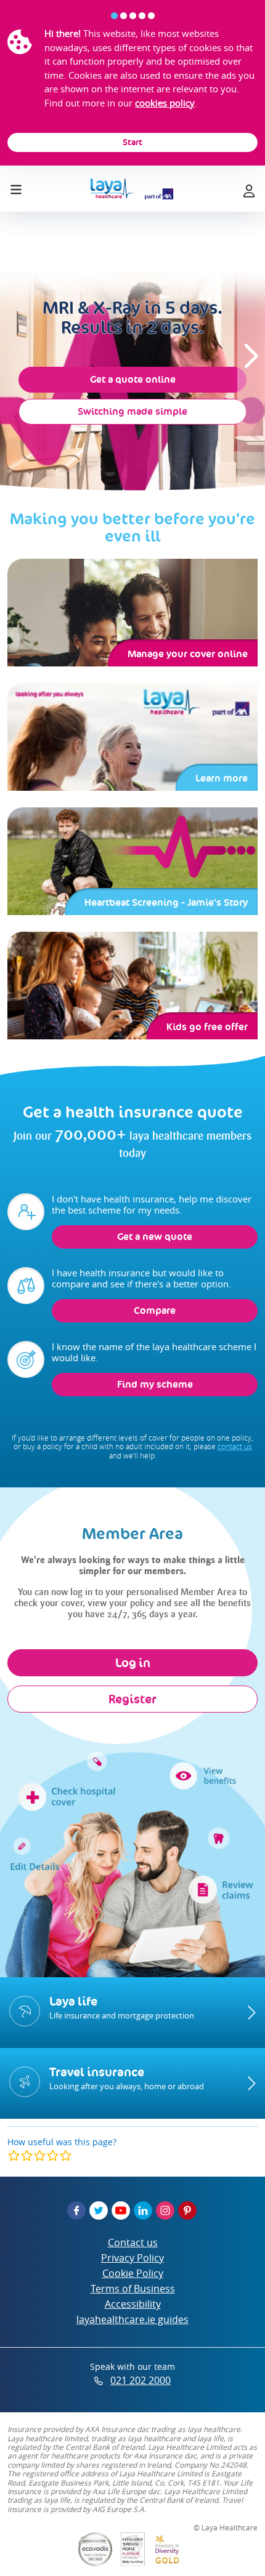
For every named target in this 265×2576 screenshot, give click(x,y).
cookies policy (165, 103)
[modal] (40, 2155)
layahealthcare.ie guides (132, 2319)
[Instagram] (165, 2210)
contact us (235, 1446)
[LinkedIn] (143, 2210)
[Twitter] (99, 2210)
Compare (155, 1310)
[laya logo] (132, 189)
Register (132, 1699)
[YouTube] (121, 2210)
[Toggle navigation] (16, 187)
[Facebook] (76, 2210)
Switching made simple (132, 411)
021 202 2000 (141, 2380)
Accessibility (133, 2304)
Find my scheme (155, 1384)
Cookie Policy (133, 2273)
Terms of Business (133, 2289)
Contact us (133, 2242)
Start (132, 142)
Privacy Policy (132, 2258)
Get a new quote (155, 1237)
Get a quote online (133, 379)
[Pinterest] (187, 2210)
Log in (133, 1663)
